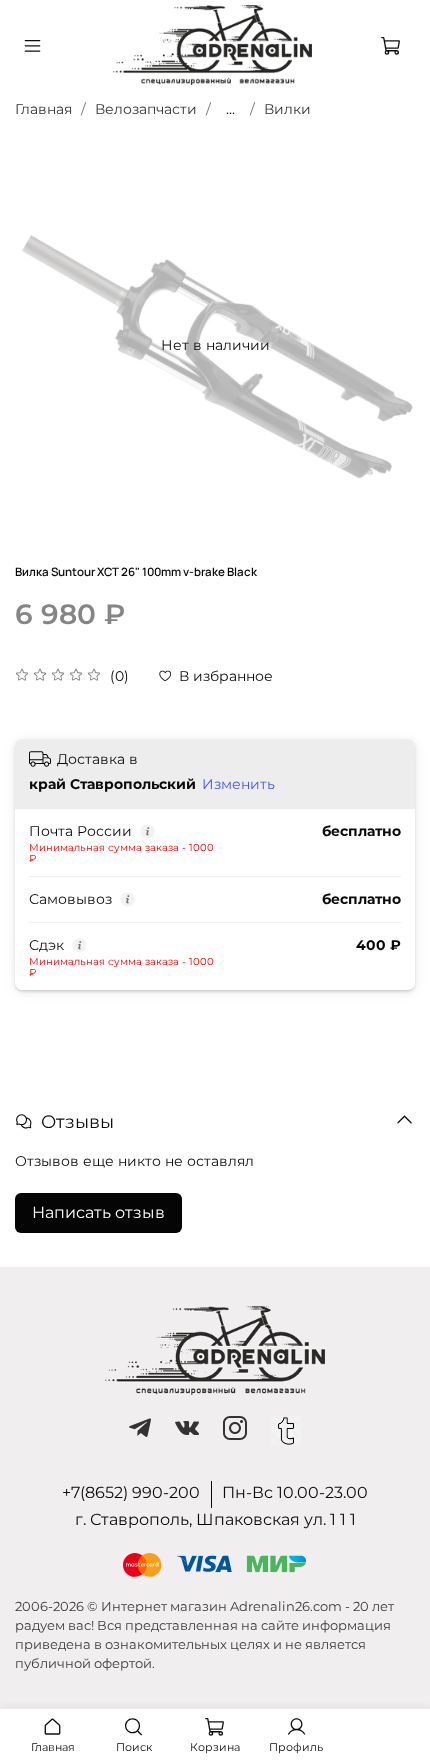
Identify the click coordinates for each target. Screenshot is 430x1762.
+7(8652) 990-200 (131, 1492)
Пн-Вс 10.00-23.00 (295, 1492)
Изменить (238, 784)
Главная (43, 109)
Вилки (287, 109)
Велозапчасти (146, 109)
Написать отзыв (98, 1212)
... (230, 109)
